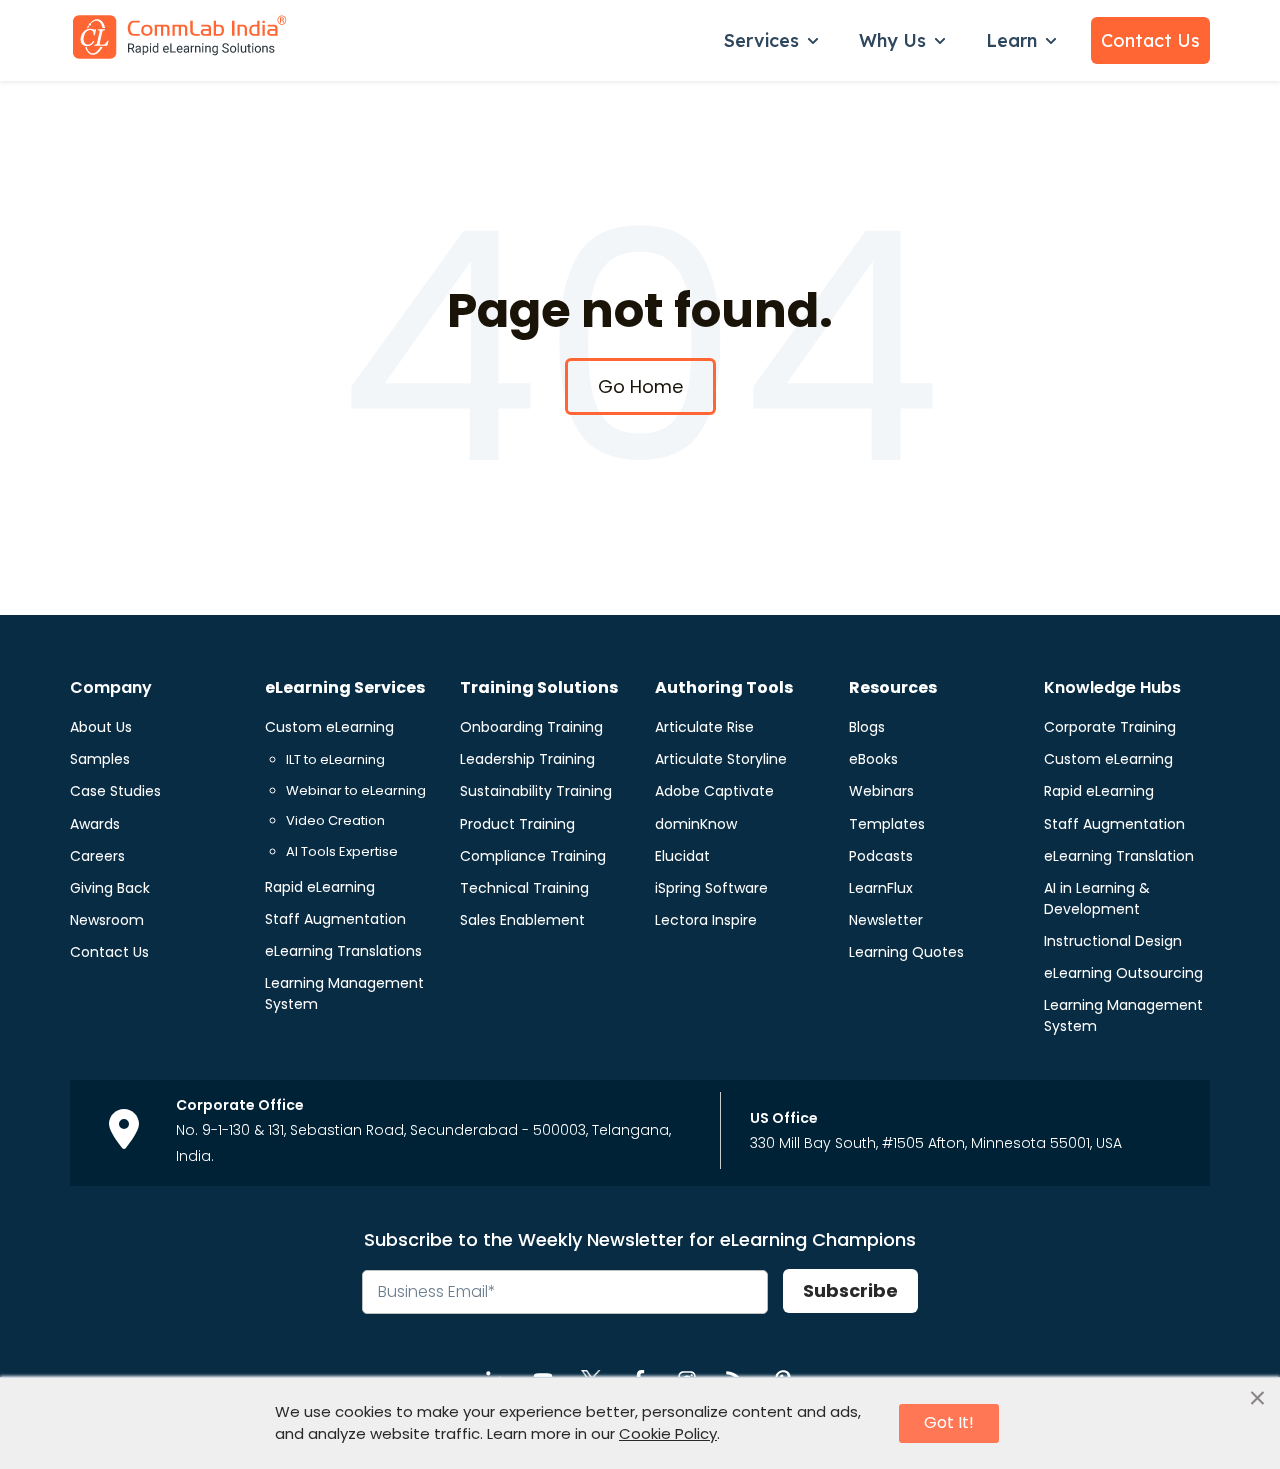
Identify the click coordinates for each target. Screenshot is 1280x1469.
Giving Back (110, 888)
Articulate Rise (704, 727)
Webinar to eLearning (356, 790)
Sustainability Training (536, 791)
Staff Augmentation (335, 919)
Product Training (517, 824)
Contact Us (1150, 40)
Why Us (892, 40)
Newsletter (886, 920)
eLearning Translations (343, 951)
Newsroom (107, 920)
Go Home (640, 386)
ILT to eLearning (335, 759)
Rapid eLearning (320, 887)
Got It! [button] (949, 1422)
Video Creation (335, 820)
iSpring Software (711, 888)
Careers (97, 856)
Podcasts (881, 856)
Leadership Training (527, 759)
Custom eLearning (329, 727)
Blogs (867, 727)
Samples (100, 759)
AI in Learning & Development (1097, 898)
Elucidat (682, 856)
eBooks (873, 759)
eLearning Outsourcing (1123, 973)
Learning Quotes (906, 952)
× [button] (1257, 1399)
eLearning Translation (1119, 856)
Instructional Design (1113, 941)
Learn (1011, 40)
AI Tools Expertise (342, 851)
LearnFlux (881, 888)
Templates (887, 824)
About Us (101, 727)
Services (761, 40)
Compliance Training (533, 856)
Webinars (881, 791)
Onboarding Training (531, 727)
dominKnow (696, 824)
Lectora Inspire (706, 920)
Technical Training (524, 888)
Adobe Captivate (714, 791)
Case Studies (115, 791)
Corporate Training (1110, 727)
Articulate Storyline (721, 759)
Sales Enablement (522, 920)
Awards (95, 824)
